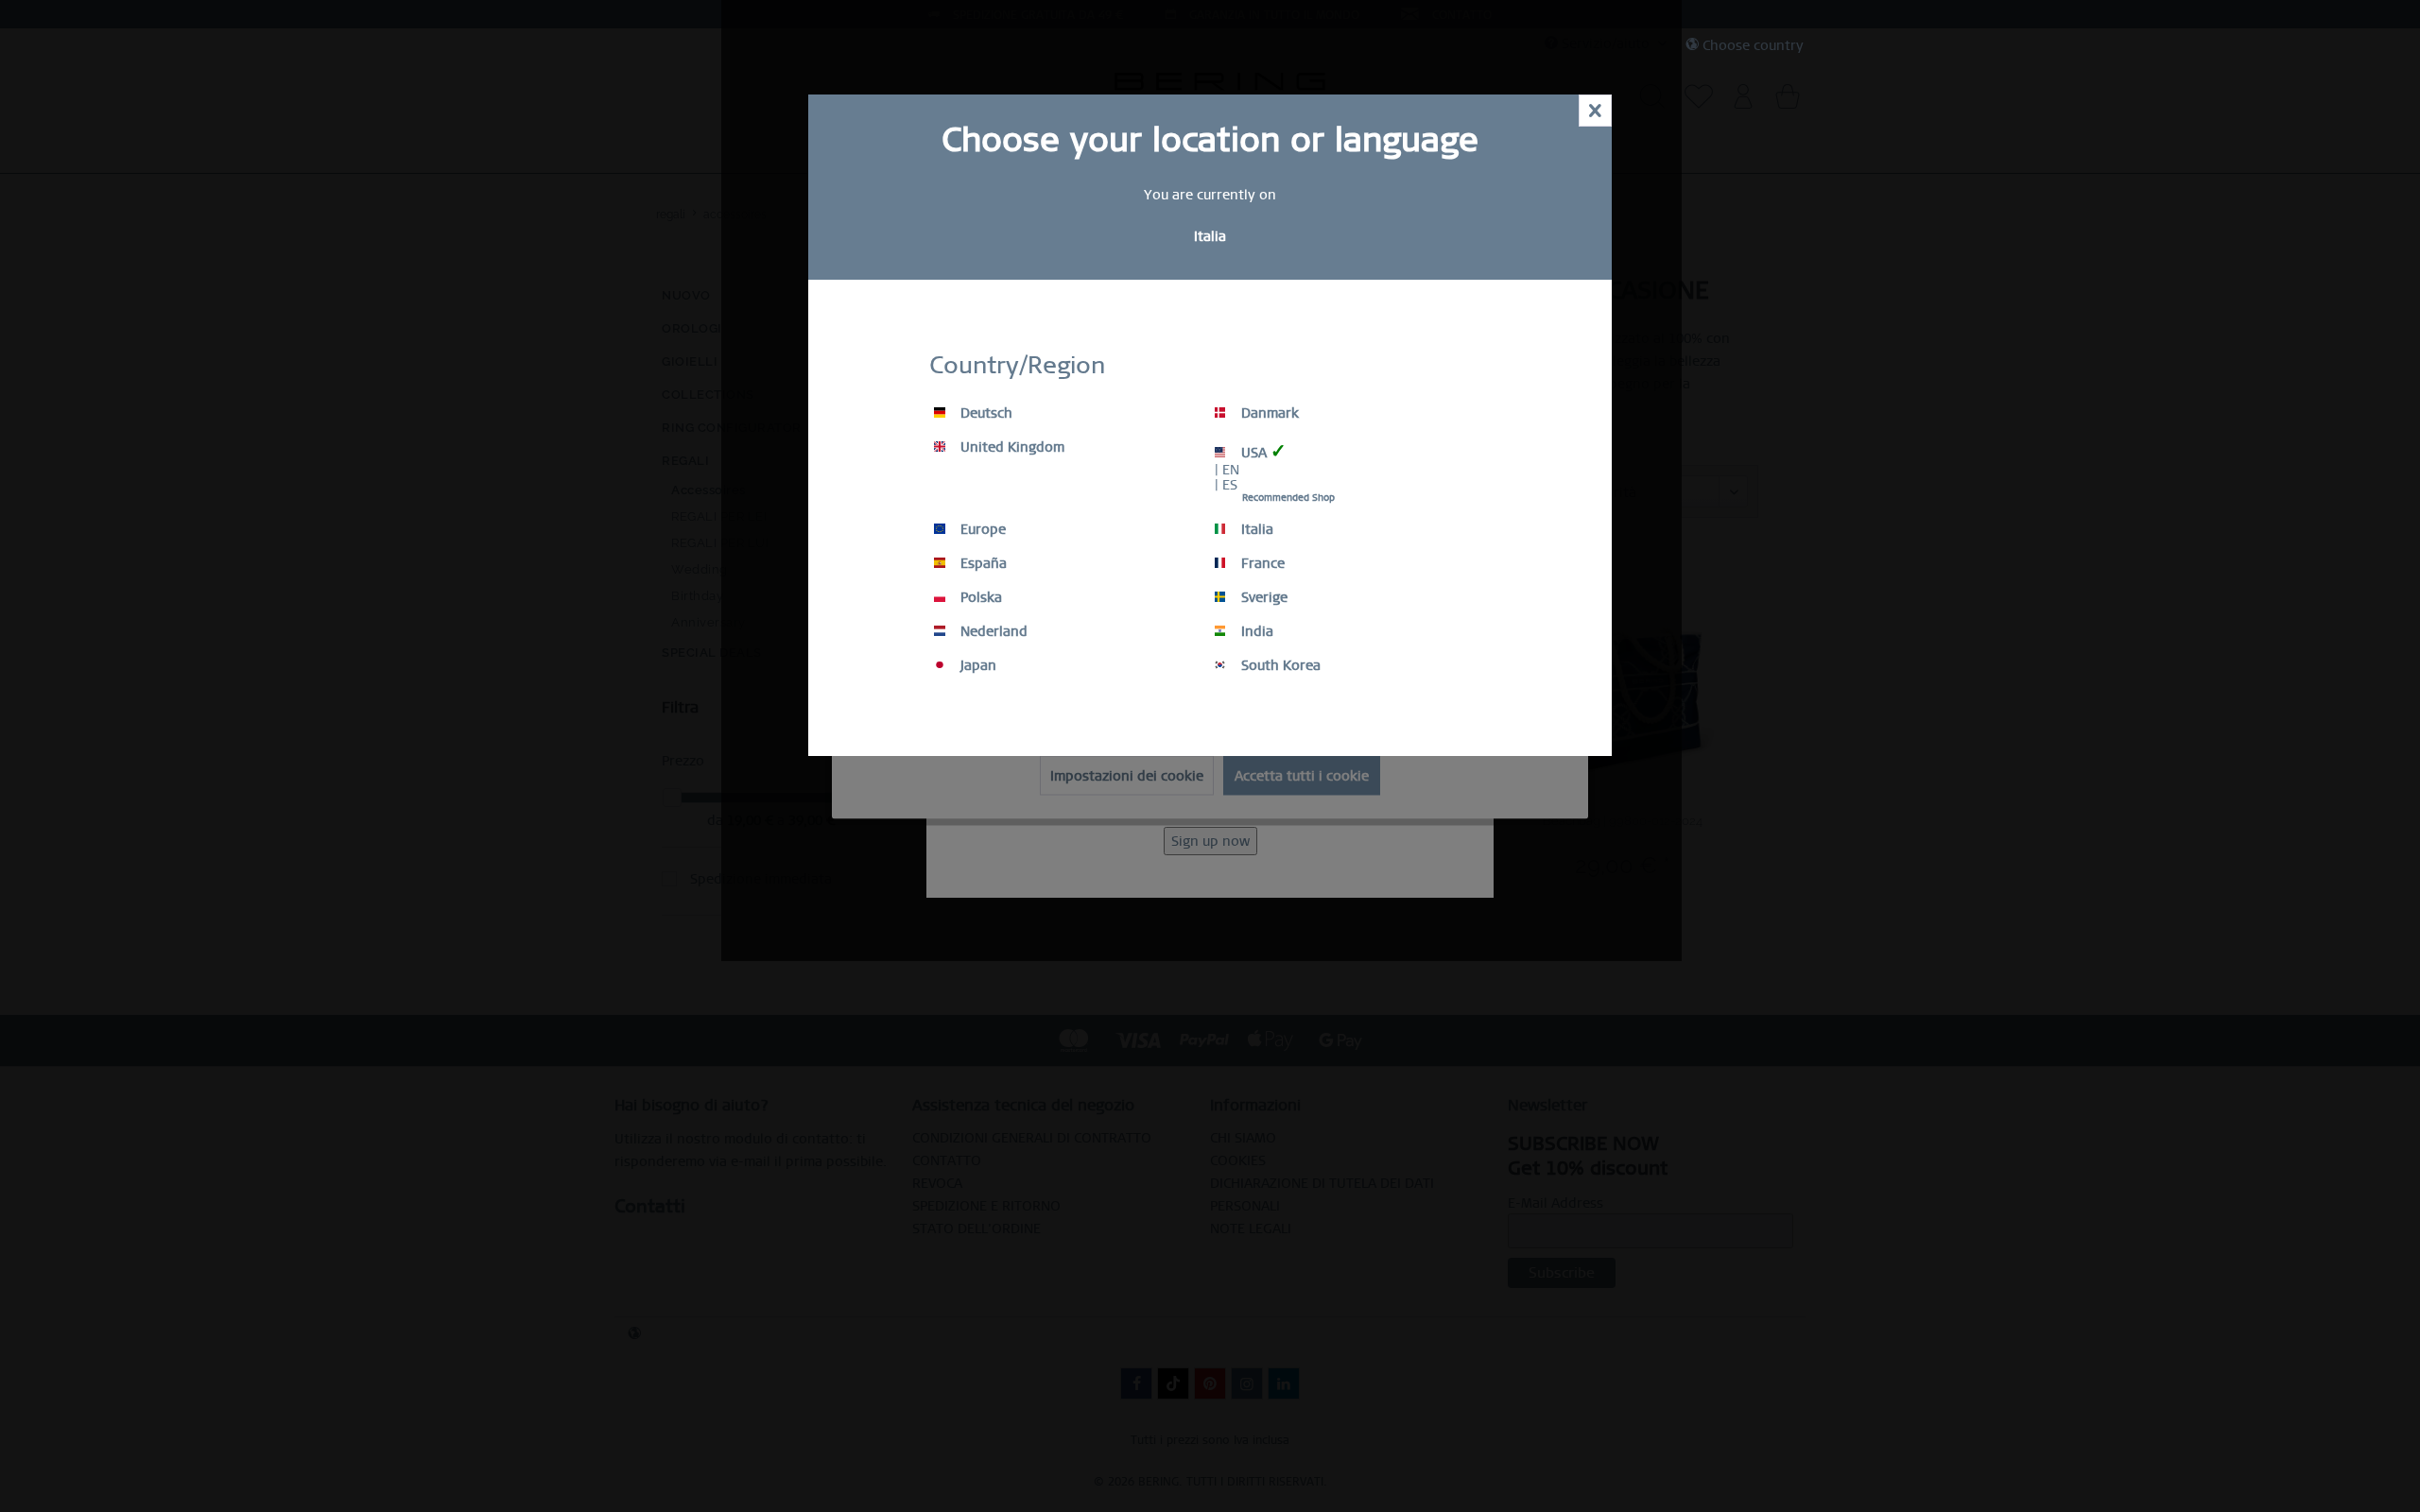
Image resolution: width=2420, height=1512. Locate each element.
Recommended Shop (1288, 498)
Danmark (1268, 413)
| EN (1227, 470)
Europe (981, 529)
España (982, 563)
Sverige (1262, 597)
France (1261, 563)
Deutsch (985, 413)
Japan (977, 665)
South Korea (1279, 665)
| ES (1226, 485)
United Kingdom (1011, 447)
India (1255, 631)
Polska (979, 597)
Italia (1255, 529)
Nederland (992, 631)
